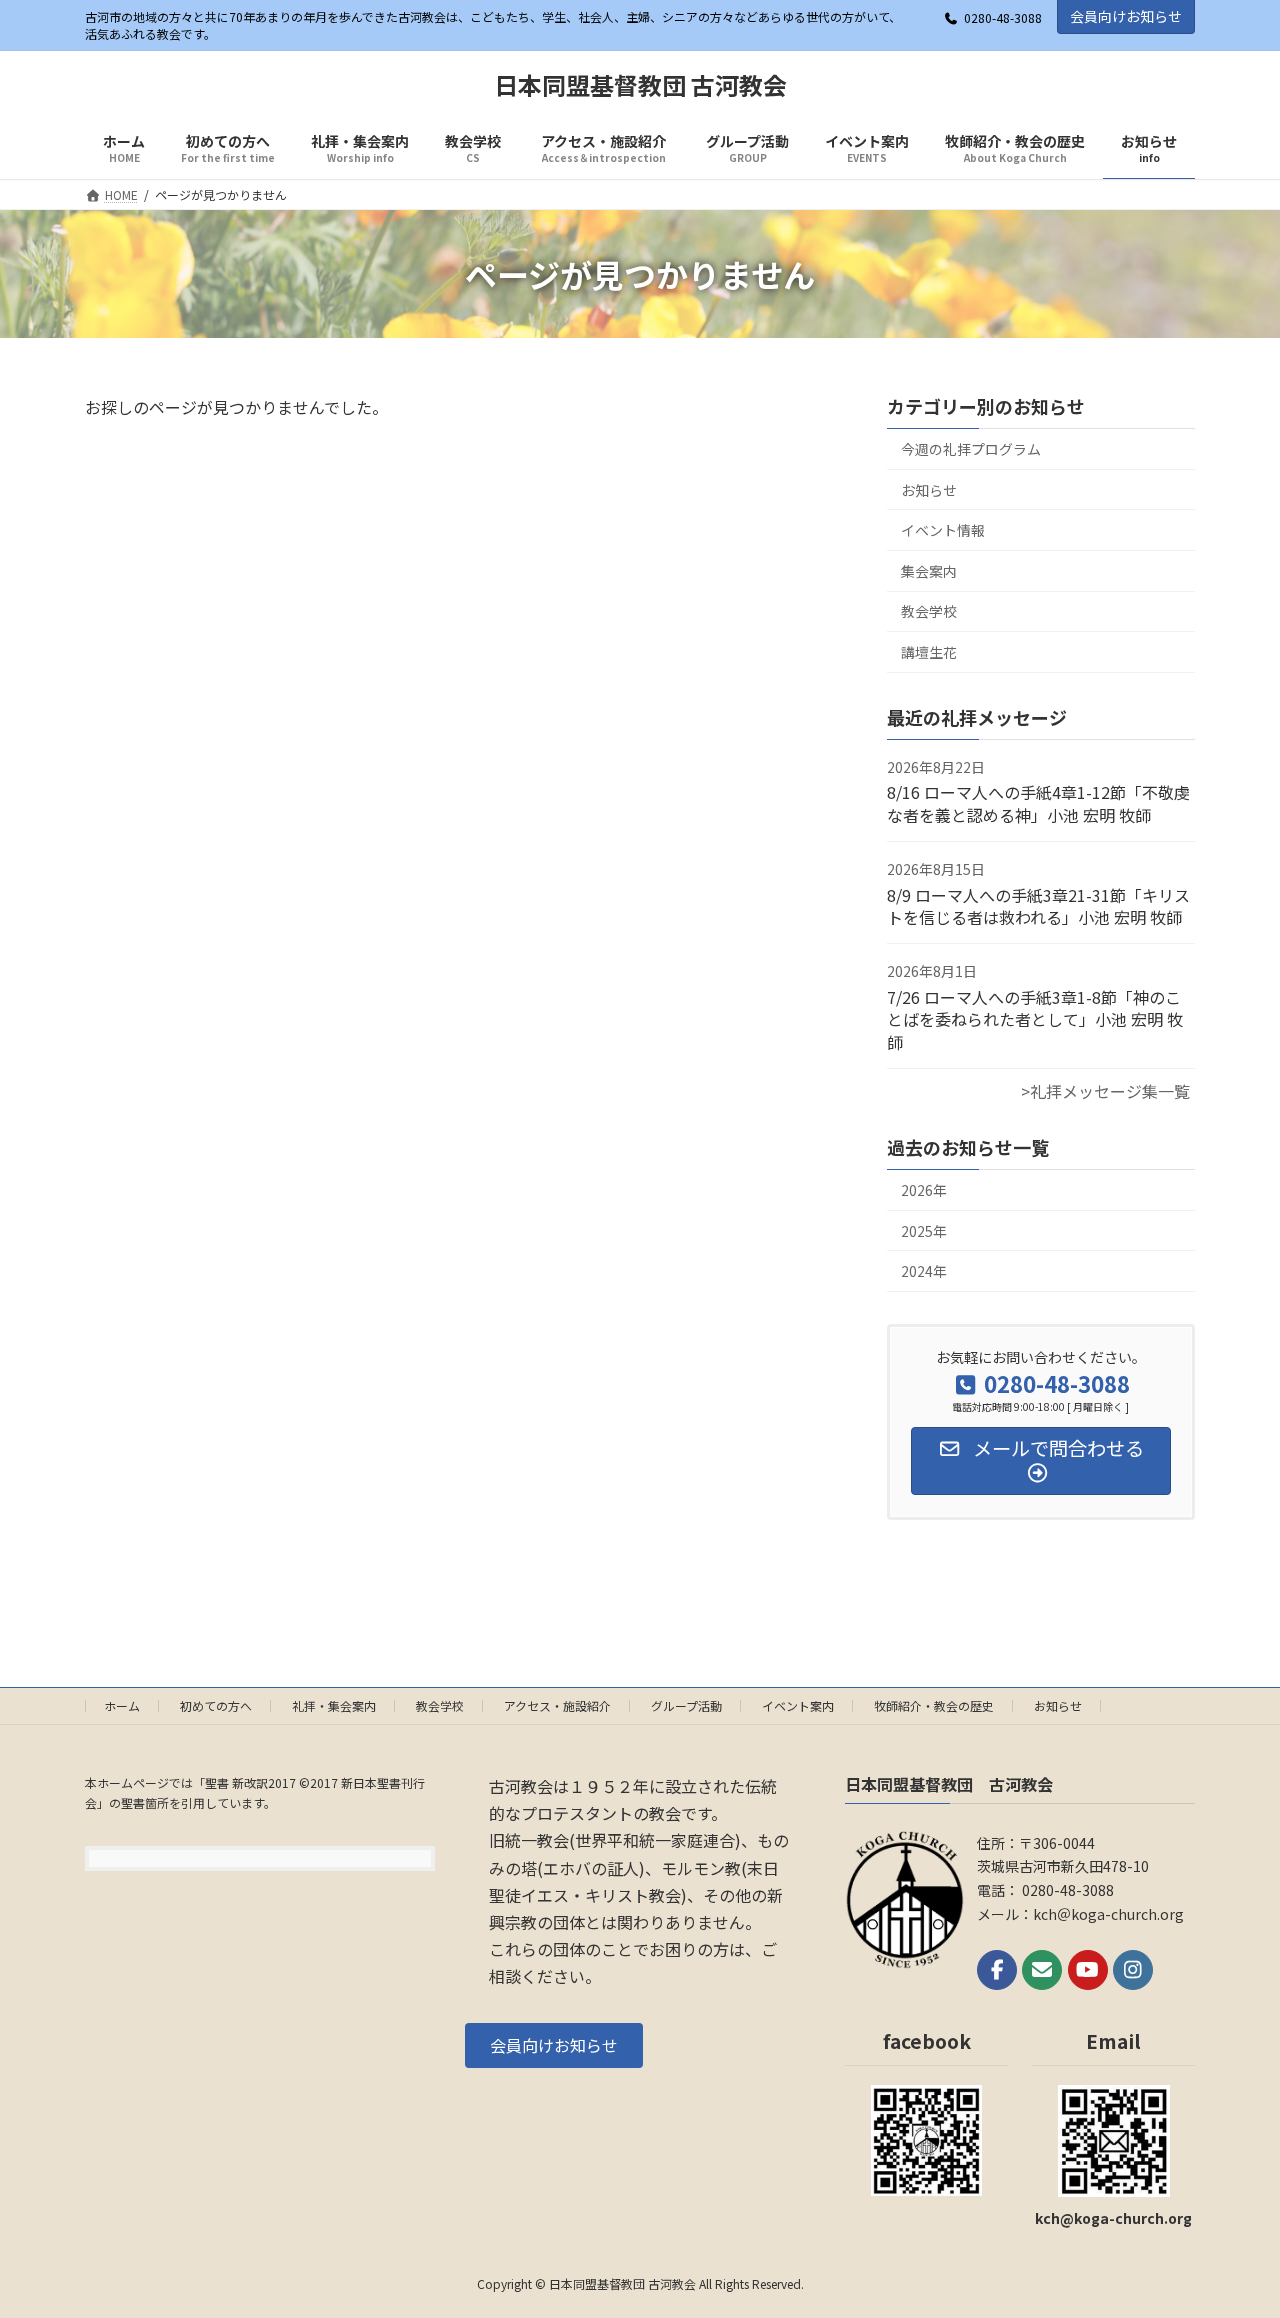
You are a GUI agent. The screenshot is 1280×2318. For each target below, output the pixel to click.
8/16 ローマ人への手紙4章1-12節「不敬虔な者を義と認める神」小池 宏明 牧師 (1038, 804)
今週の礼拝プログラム (971, 449)
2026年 (924, 1190)
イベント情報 (943, 531)
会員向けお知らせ (1126, 16)
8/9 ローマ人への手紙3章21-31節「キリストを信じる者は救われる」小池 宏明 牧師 (1038, 906)
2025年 (924, 1231)
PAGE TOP (1233, 2229)
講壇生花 (929, 652)
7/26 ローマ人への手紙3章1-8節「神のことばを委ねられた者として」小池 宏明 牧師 (1035, 1019)
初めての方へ (216, 1705)
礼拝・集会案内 (334, 1705)
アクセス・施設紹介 (557, 1705)
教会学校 (929, 612)
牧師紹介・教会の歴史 (934, 1705)
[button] (554, 2044)
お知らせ (929, 490)
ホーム (122, 1705)
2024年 (924, 1272)
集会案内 (929, 571)
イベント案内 (798, 1705)
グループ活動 (686, 1705)
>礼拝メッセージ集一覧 (1105, 1091)
